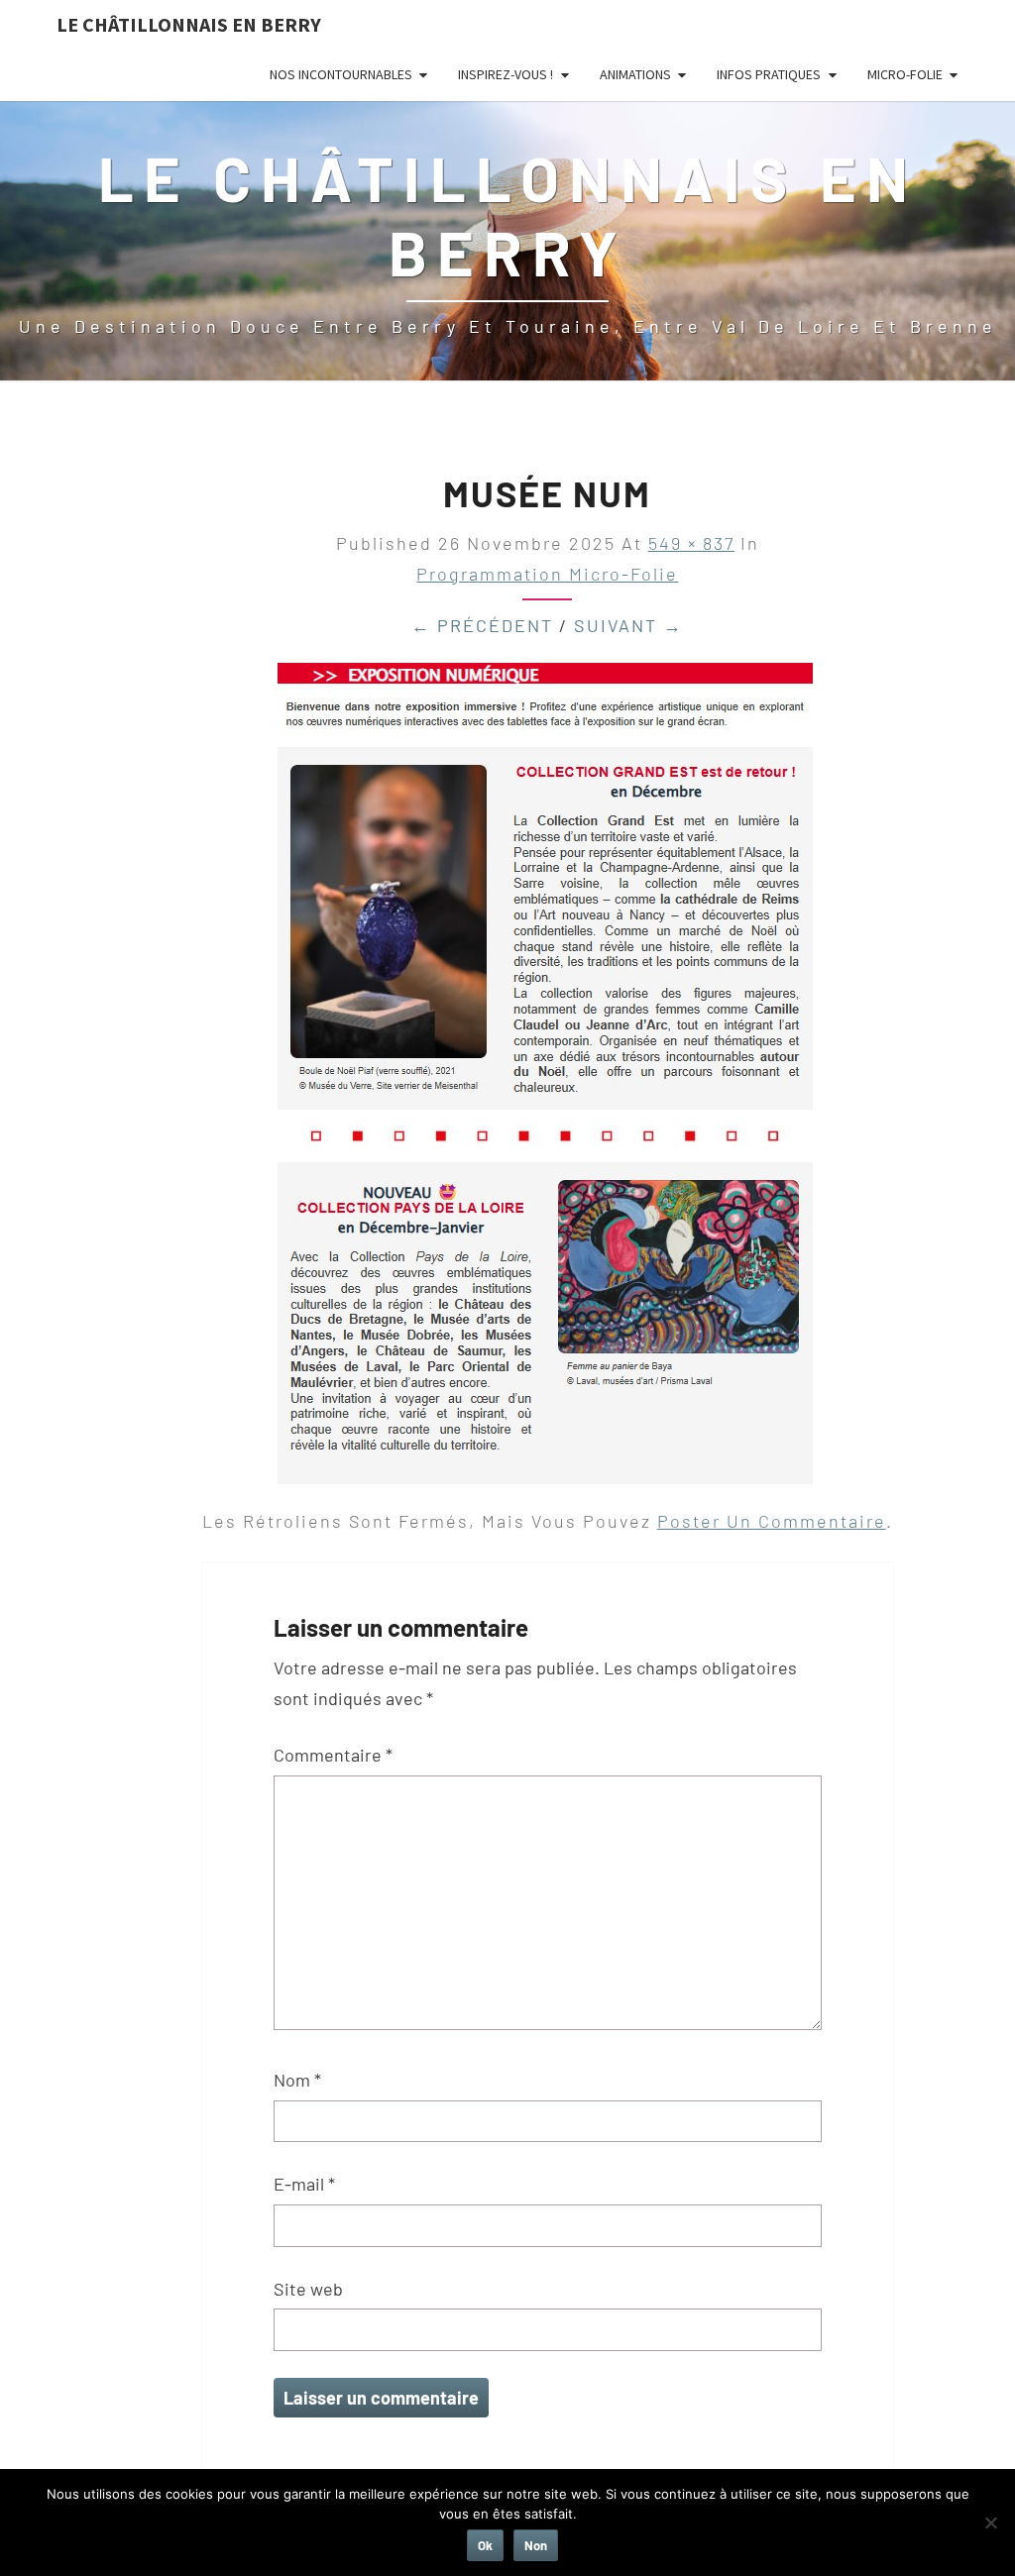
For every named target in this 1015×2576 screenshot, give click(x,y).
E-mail (304, 2184)
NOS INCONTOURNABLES (341, 74)
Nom (297, 2080)
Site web (308, 2289)
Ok (485, 2545)
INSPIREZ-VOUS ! (506, 74)
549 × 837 (691, 543)
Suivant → (628, 625)
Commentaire (333, 1755)
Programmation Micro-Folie (547, 574)
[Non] (990, 2522)
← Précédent (482, 625)
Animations (635, 74)
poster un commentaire (772, 1521)
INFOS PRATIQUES (769, 74)
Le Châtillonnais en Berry (189, 24)
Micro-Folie (905, 74)
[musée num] (546, 1080)
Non (536, 2545)
